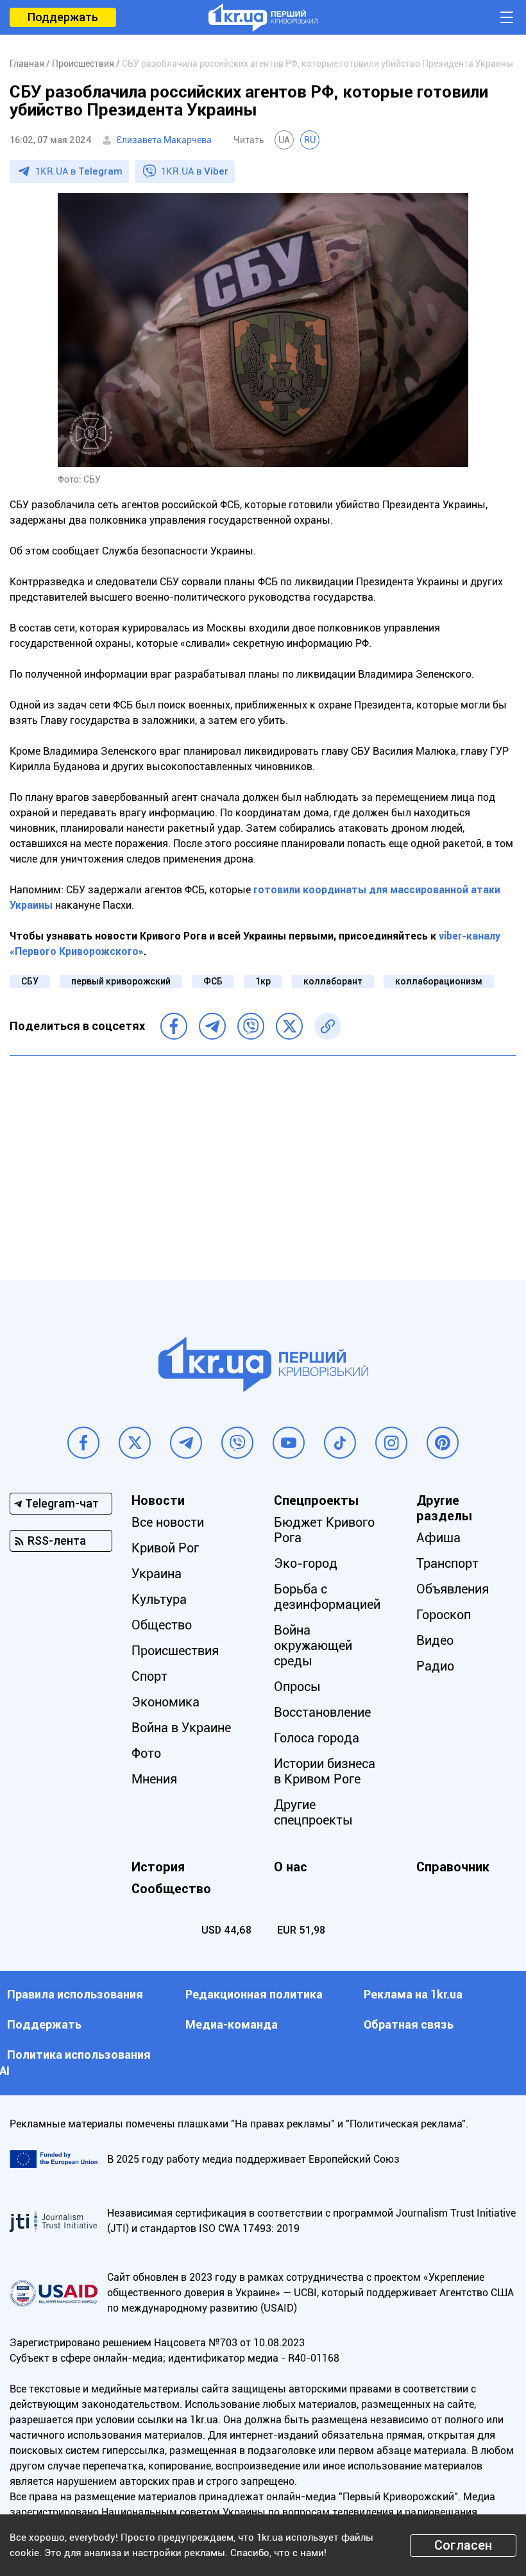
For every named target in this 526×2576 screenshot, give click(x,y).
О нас (291, 1867)
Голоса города (317, 1738)
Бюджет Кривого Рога (324, 1530)
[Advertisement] (263, 1158)
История (158, 1867)
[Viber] (251, 1026)
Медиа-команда (232, 2024)
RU (310, 140)
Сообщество (171, 1889)
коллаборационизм (439, 981)
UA (284, 140)
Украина (157, 1574)
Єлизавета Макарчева (164, 140)
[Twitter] (289, 1026)
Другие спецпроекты (313, 1812)
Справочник (453, 1867)
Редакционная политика (254, 1994)
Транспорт (447, 1563)
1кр (263, 981)
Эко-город (306, 1563)
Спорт (149, 1676)
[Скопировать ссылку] (328, 1026)
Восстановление (322, 1712)
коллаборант (333, 981)
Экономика (165, 1702)
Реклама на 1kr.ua (413, 1994)
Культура (159, 1599)
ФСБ (213, 981)
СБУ (30, 981)
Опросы (297, 1687)
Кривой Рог (165, 1548)
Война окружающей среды (313, 1645)
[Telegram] (212, 1026)
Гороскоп (444, 1615)
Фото (146, 1753)
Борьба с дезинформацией (327, 1597)
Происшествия (175, 1651)
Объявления (453, 1589)
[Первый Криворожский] (263, 17)
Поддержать (63, 17)
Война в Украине (181, 1728)
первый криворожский (121, 981)
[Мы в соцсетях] (83, 1443)
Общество (162, 1625)
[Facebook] (174, 1026)
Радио (435, 1666)
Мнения (154, 1779)
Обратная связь (409, 2024)
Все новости (168, 1522)
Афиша (438, 1538)
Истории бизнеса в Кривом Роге (325, 1771)
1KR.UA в (79, 171)
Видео (435, 1640)
